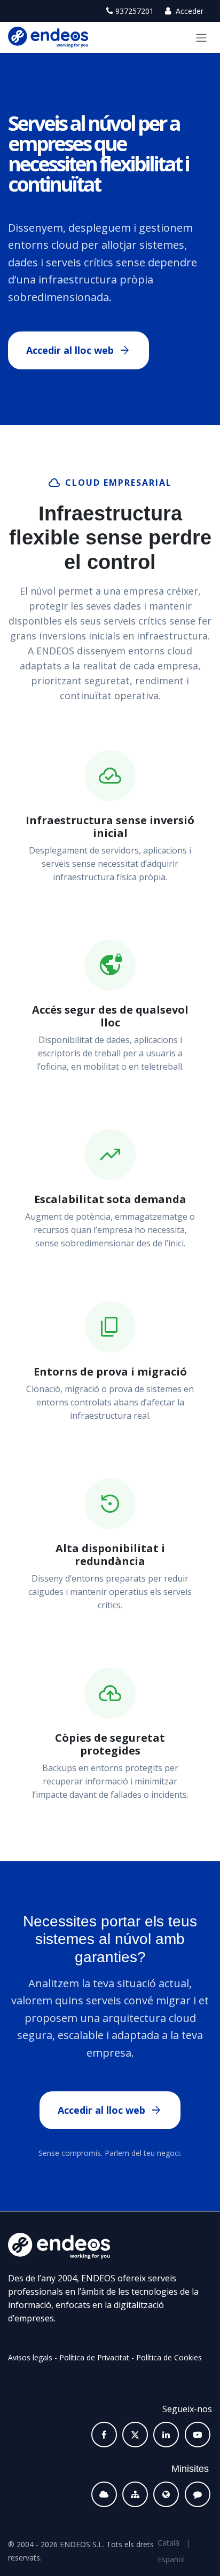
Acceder (188, 11)
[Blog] (198, 2494)
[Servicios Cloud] (104, 2494)
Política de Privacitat (94, 2357)
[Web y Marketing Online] (166, 2494)
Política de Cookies (169, 2357)
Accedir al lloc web (78, 351)
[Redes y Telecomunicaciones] (135, 2494)
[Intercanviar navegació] (201, 37)
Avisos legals (30, 2357)
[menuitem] (168, 2543)
